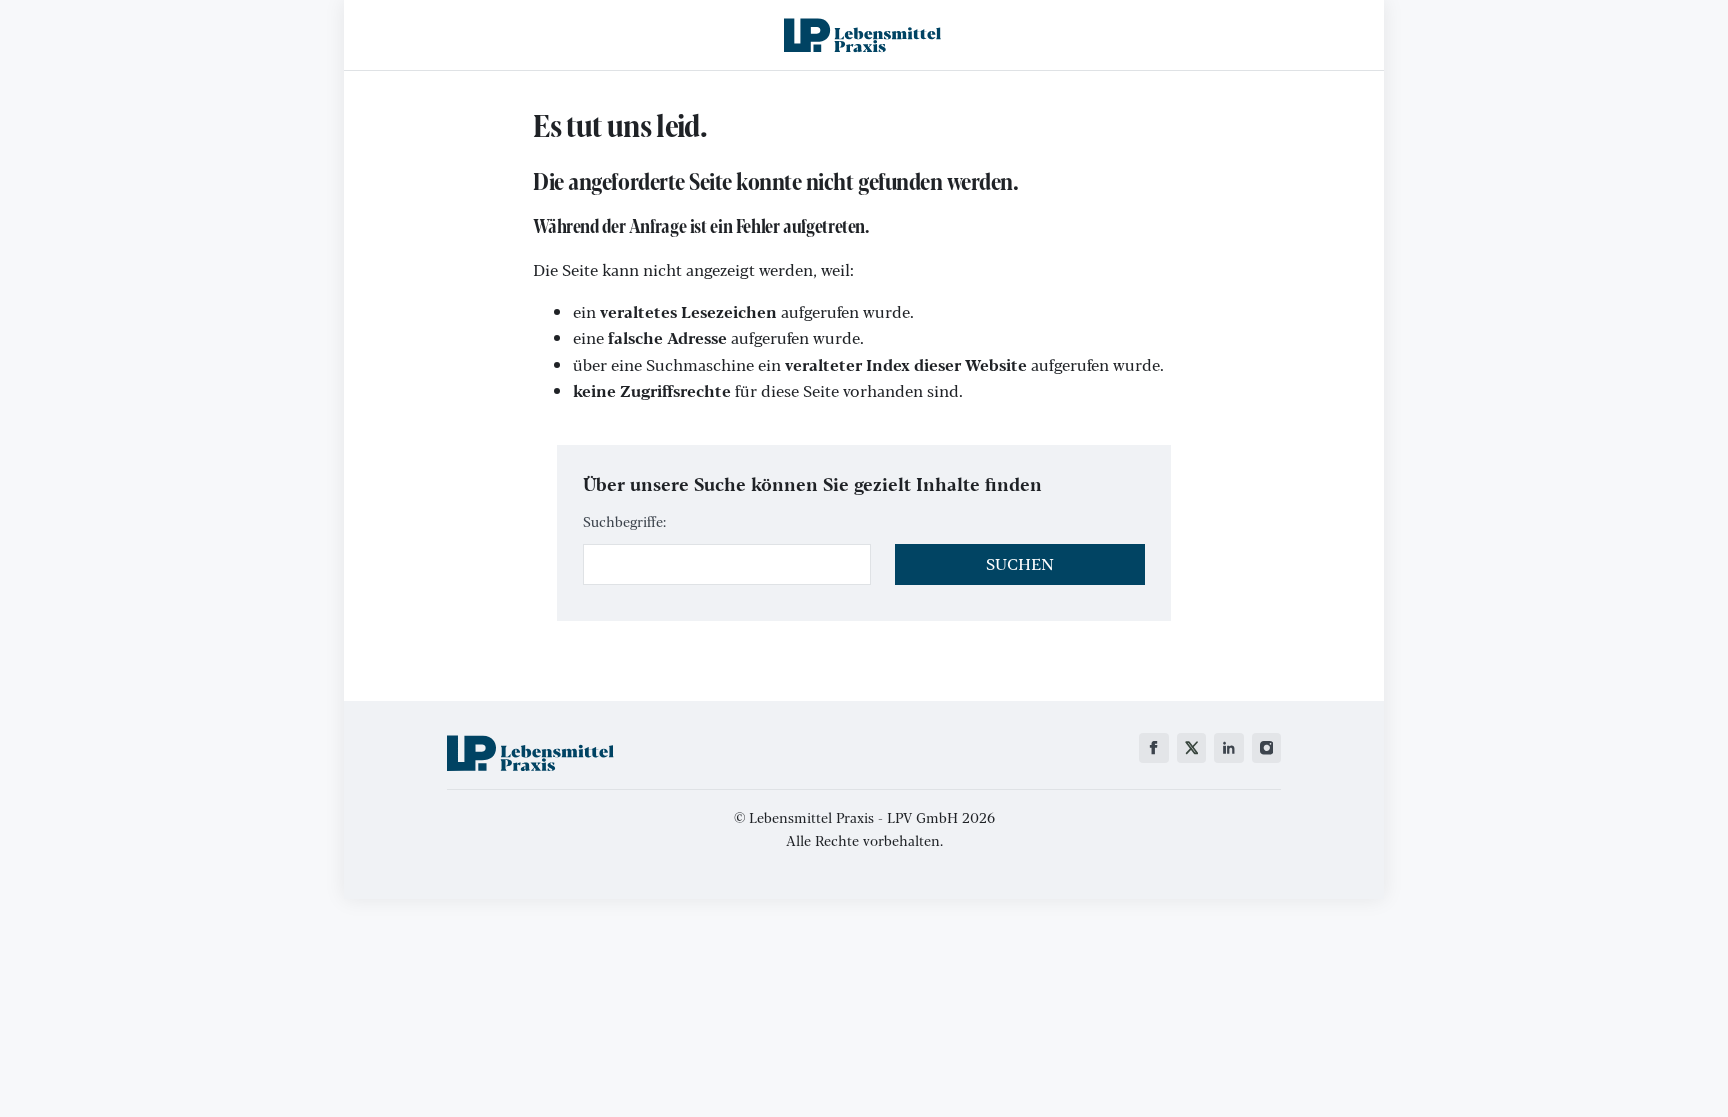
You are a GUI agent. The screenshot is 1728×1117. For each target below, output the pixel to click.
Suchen (1020, 563)
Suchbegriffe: (624, 521)
